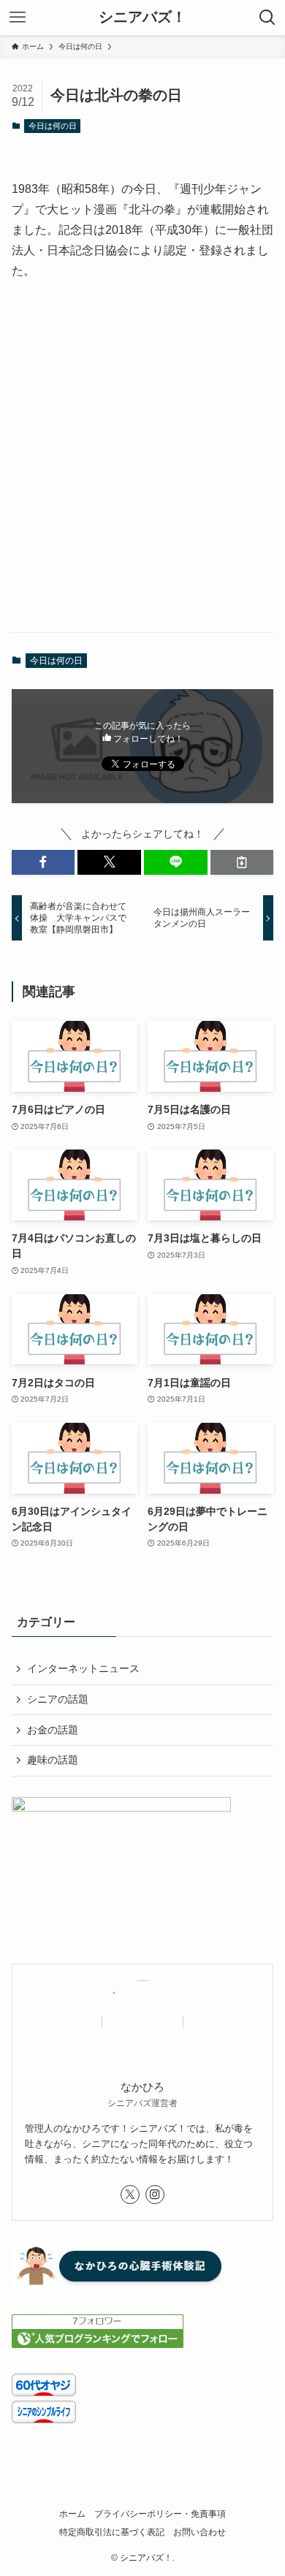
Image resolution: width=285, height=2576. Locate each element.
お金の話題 (53, 1730)
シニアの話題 (58, 1699)
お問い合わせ (199, 2532)
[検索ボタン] (267, 18)
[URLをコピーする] (242, 862)
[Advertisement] (142, 469)
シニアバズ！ (142, 18)
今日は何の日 (53, 126)
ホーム (72, 2514)
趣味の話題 (53, 1760)
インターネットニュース (83, 1668)
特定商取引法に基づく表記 (112, 2532)
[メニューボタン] (18, 18)
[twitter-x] (130, 2195)
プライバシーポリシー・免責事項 (160, 2514)
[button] (43, 862)
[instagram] (155, 2195)
